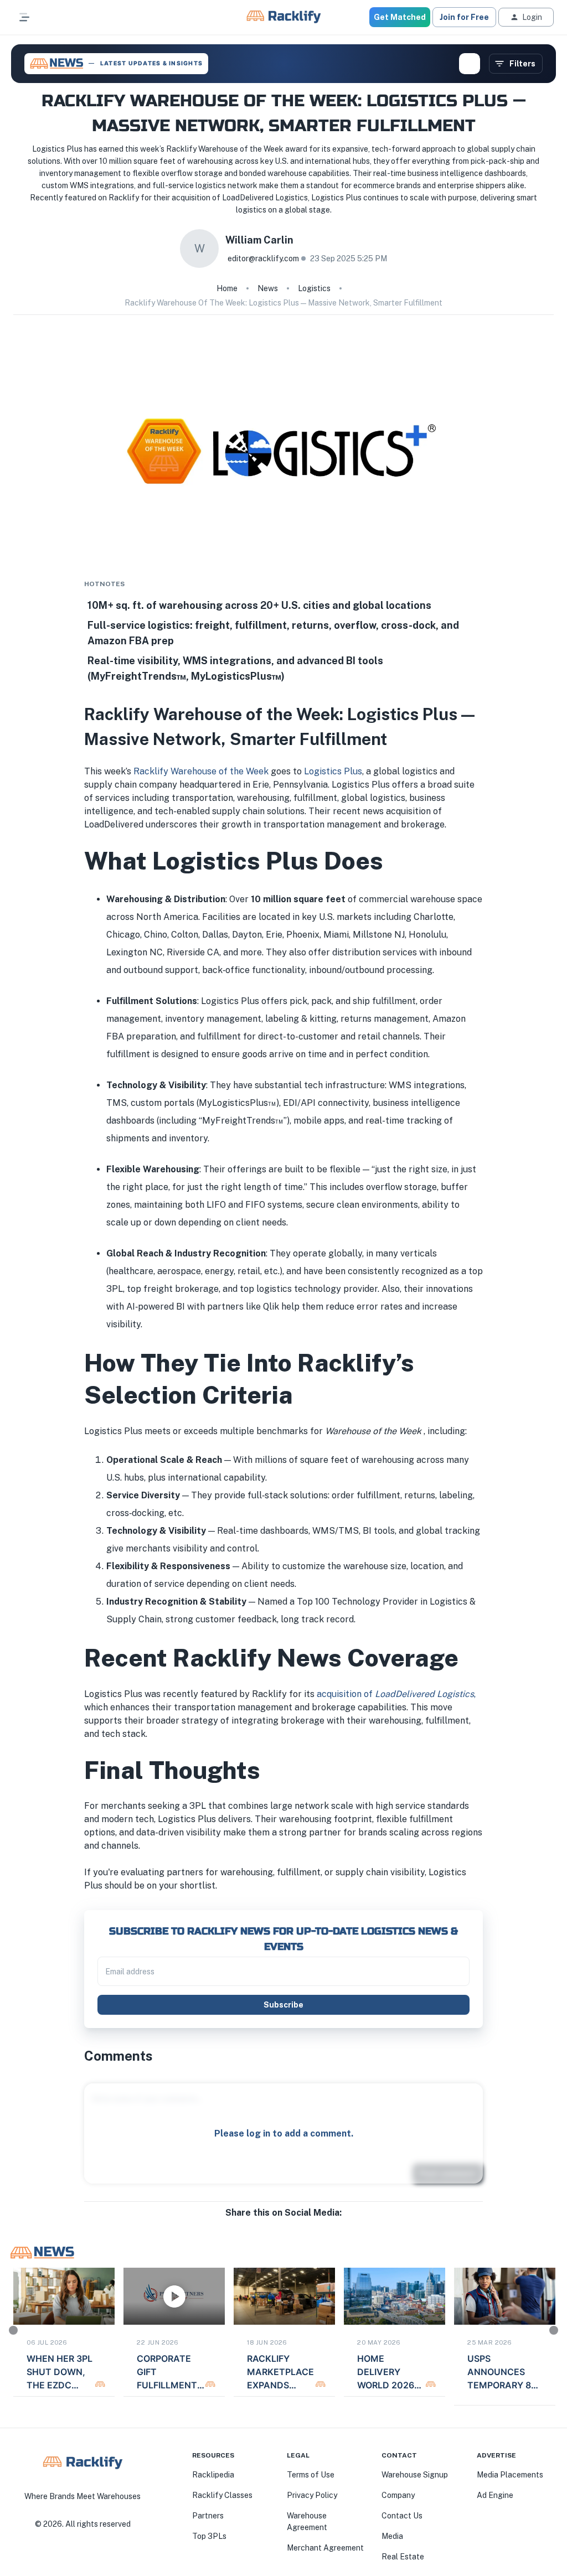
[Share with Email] (292, 2224)
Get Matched (400, 17)
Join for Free (464, 17)
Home (227, 288)
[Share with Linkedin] (275, 2224)
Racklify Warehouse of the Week (201, 771)
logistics (314, 288)
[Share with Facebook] (266, 2224)
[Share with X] (283, 2224)
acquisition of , (396, 1694)
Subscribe (283, 2005)
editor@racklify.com (263, 258)
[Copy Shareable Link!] (301, 2224)
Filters (522, 64)
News (268, 288)
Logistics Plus (333, 771)
